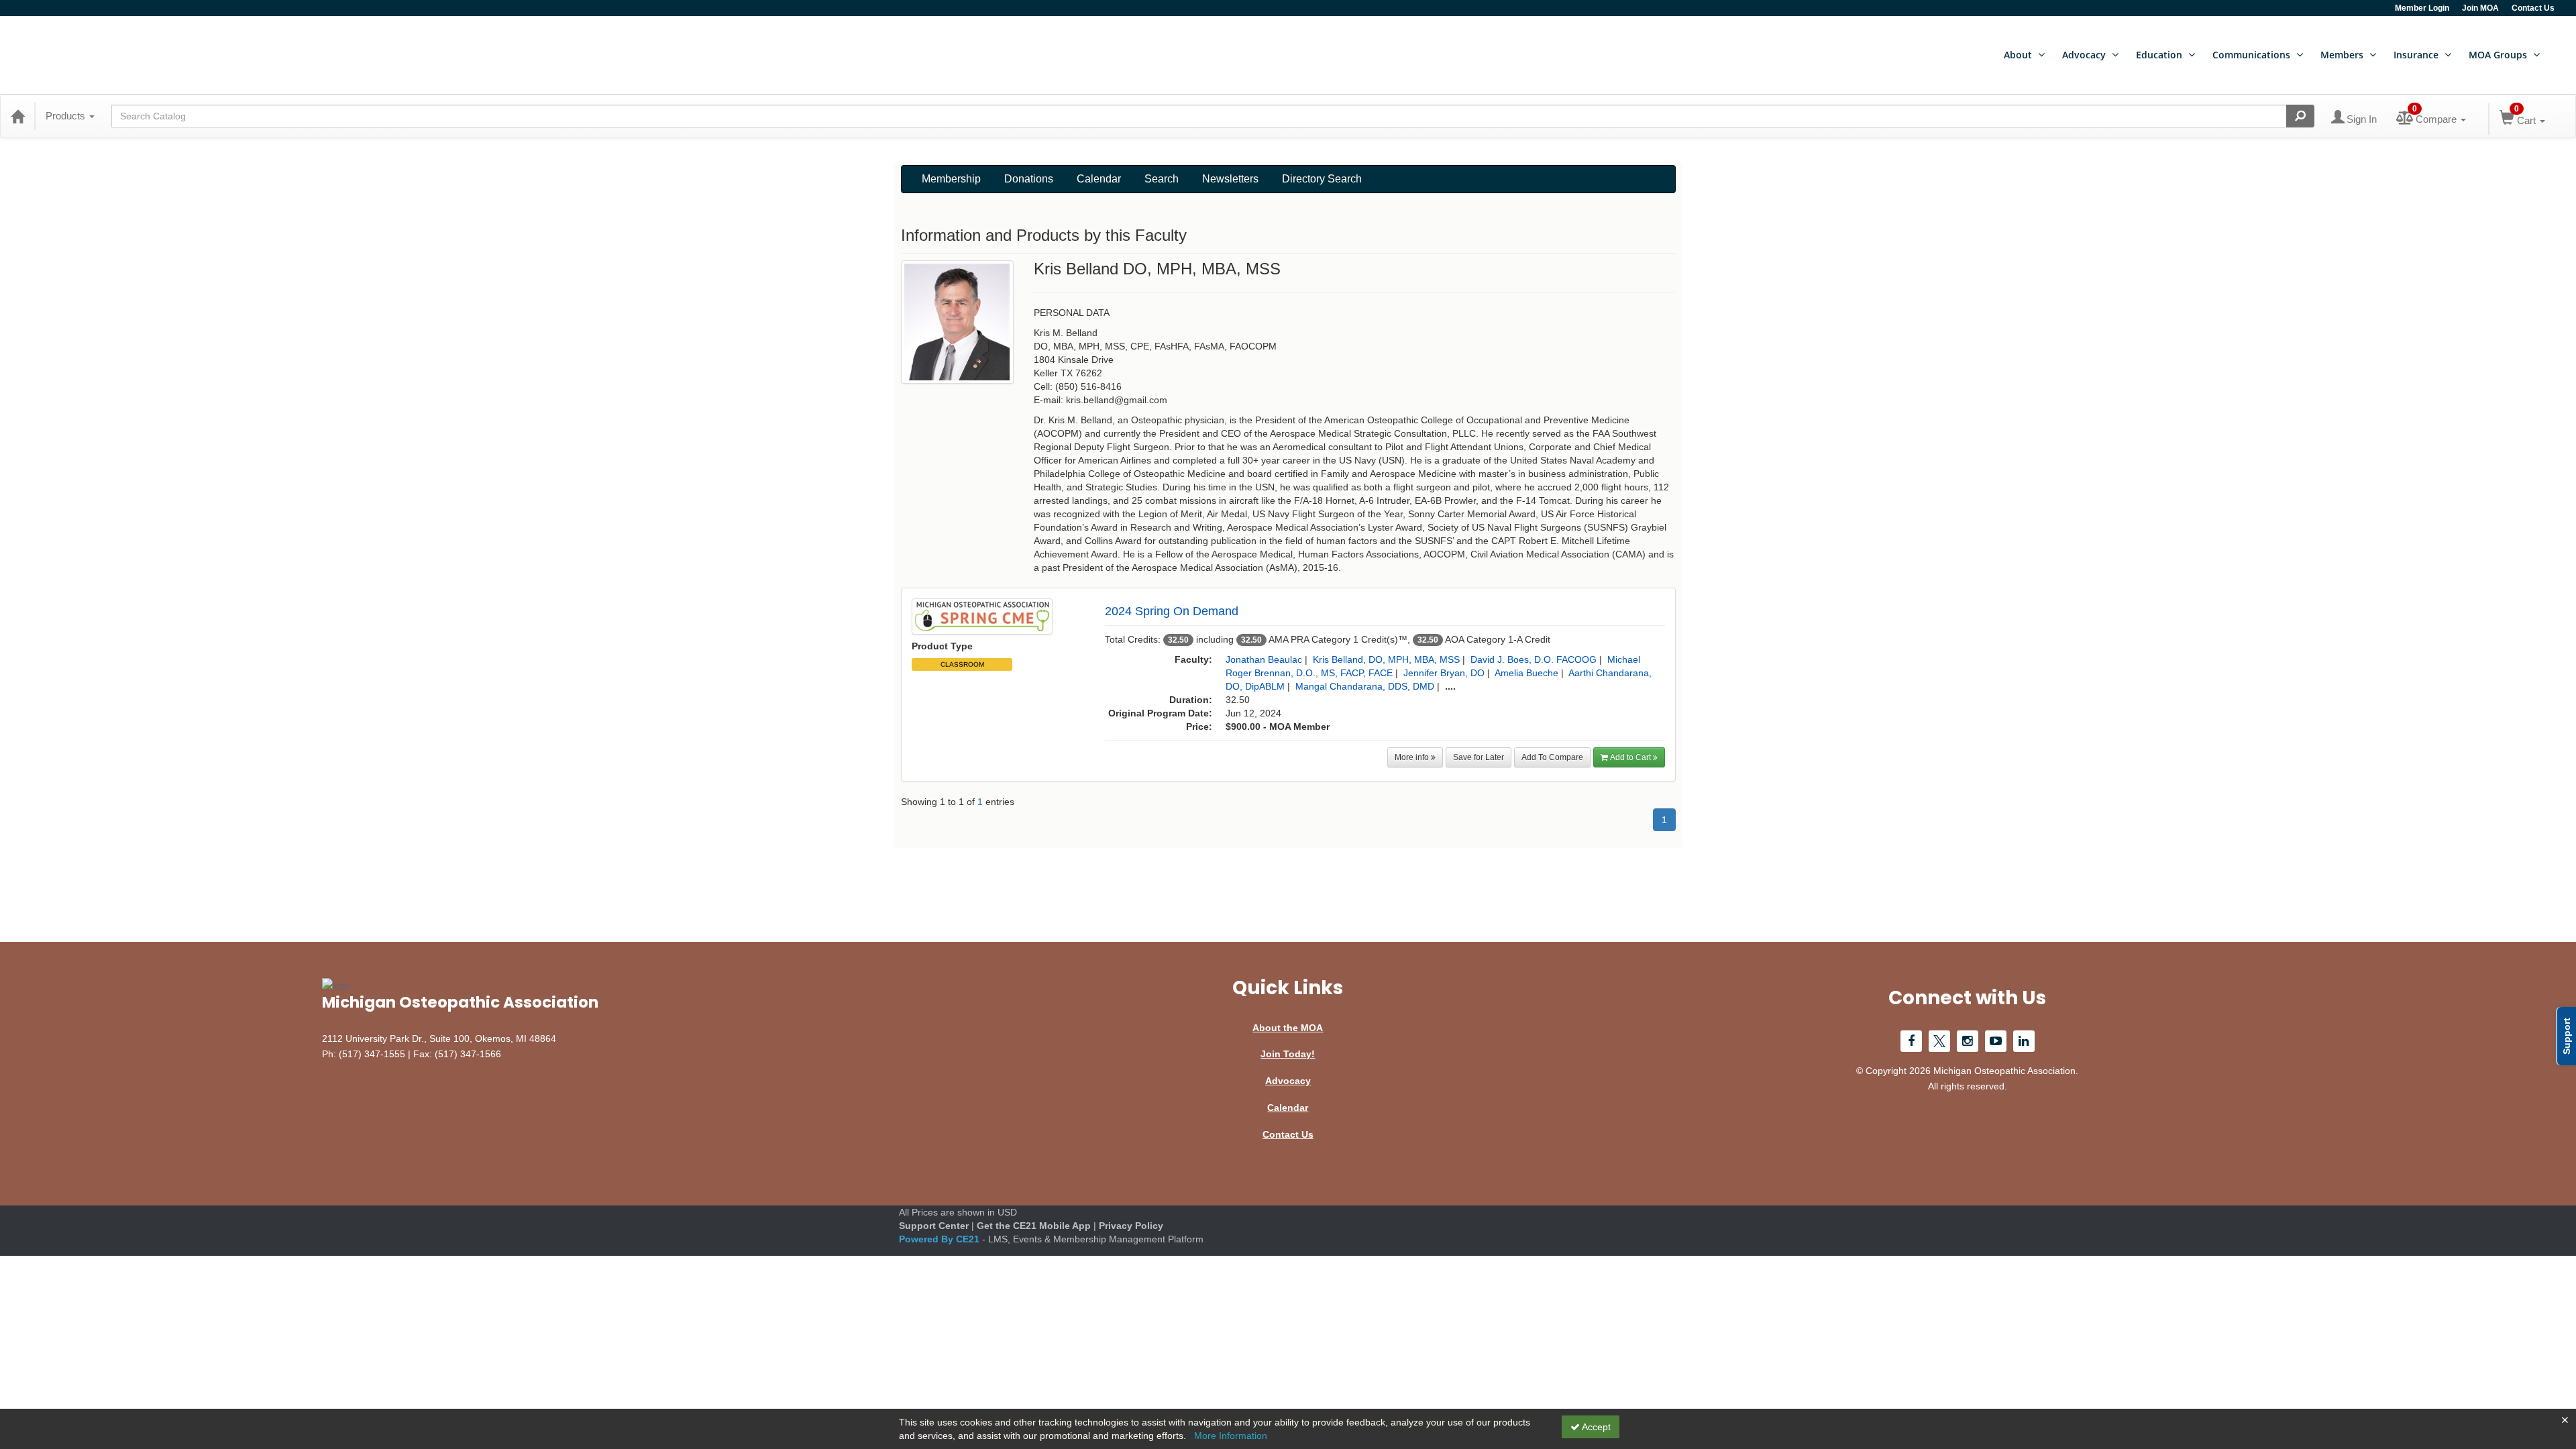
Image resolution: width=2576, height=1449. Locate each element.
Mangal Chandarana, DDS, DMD (1365, 686)
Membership (951, 179)
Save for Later (1479, 757)
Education (2159, 55)
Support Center (934, 1226)
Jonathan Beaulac (1264, 659)
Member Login (2422, 8)
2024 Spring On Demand (1172, 611)
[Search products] (2300, 116)
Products (67, 116)
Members (2342, 55)
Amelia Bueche (1526, 673)
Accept (1595, 1427)
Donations (1029, 179)
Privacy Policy (1131, 1226)
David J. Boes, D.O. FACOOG (1534, 659)
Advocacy (2084, 55)
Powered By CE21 (941, 1239)
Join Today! (1288, 1054)
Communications (2251, 55)
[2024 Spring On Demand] (982, 615)
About (2018, 55)
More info (1413, 757)
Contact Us (2533, 8)
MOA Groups (2498, 55)
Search (1162, 179)
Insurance (2416, 55)
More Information (1231, 1436)
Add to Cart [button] (1631, 757)
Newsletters (1230, 179)
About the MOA (1288, 1028)
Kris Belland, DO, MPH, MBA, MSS (1386, 659)
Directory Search (1322, 179)
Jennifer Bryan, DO (1444, 673)
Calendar (1099, 179)
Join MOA (2480, 8)
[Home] (17, 116)
